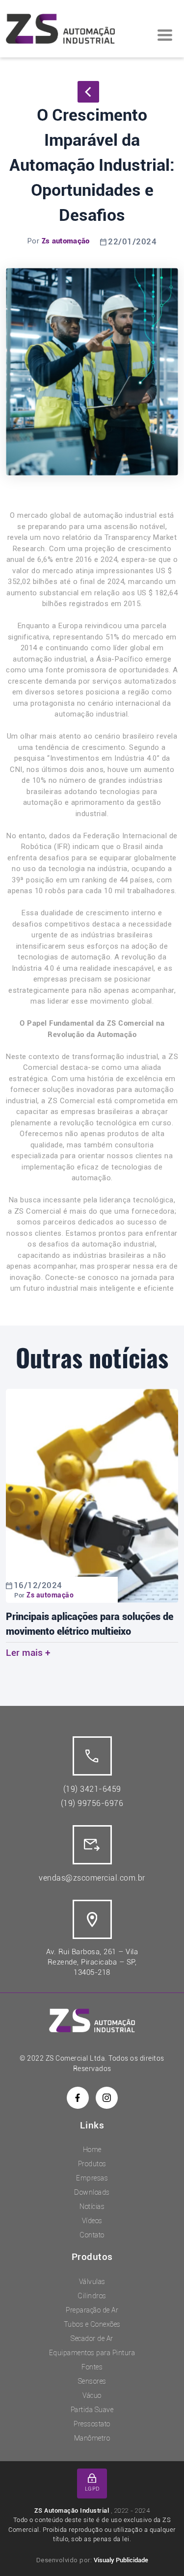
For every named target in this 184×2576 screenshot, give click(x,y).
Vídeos (92, 2221)
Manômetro (92, 2438)
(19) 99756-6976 (92, 1803)
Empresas (92, 2178)
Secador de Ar (92, 2338)
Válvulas (92, 2282)
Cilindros (92, 2296)
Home (92, 2150)
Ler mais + (28, 1653)
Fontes (92, 2367)
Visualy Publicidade (121, 2560)
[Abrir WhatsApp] (159, 2551)
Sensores (92, 2381)
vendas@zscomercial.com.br (92, 1878)
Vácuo (92, 2395)
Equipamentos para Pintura (92, 2353)
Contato (92, 2235)
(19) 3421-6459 (92, 1789)
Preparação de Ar (92, 2310)
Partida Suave (92, 2410)
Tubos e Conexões (92, 2324)
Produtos (92, 2164)
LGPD (92, 2489)
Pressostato (92, 2424)
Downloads (92, 2192)
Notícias (92, 2206)
